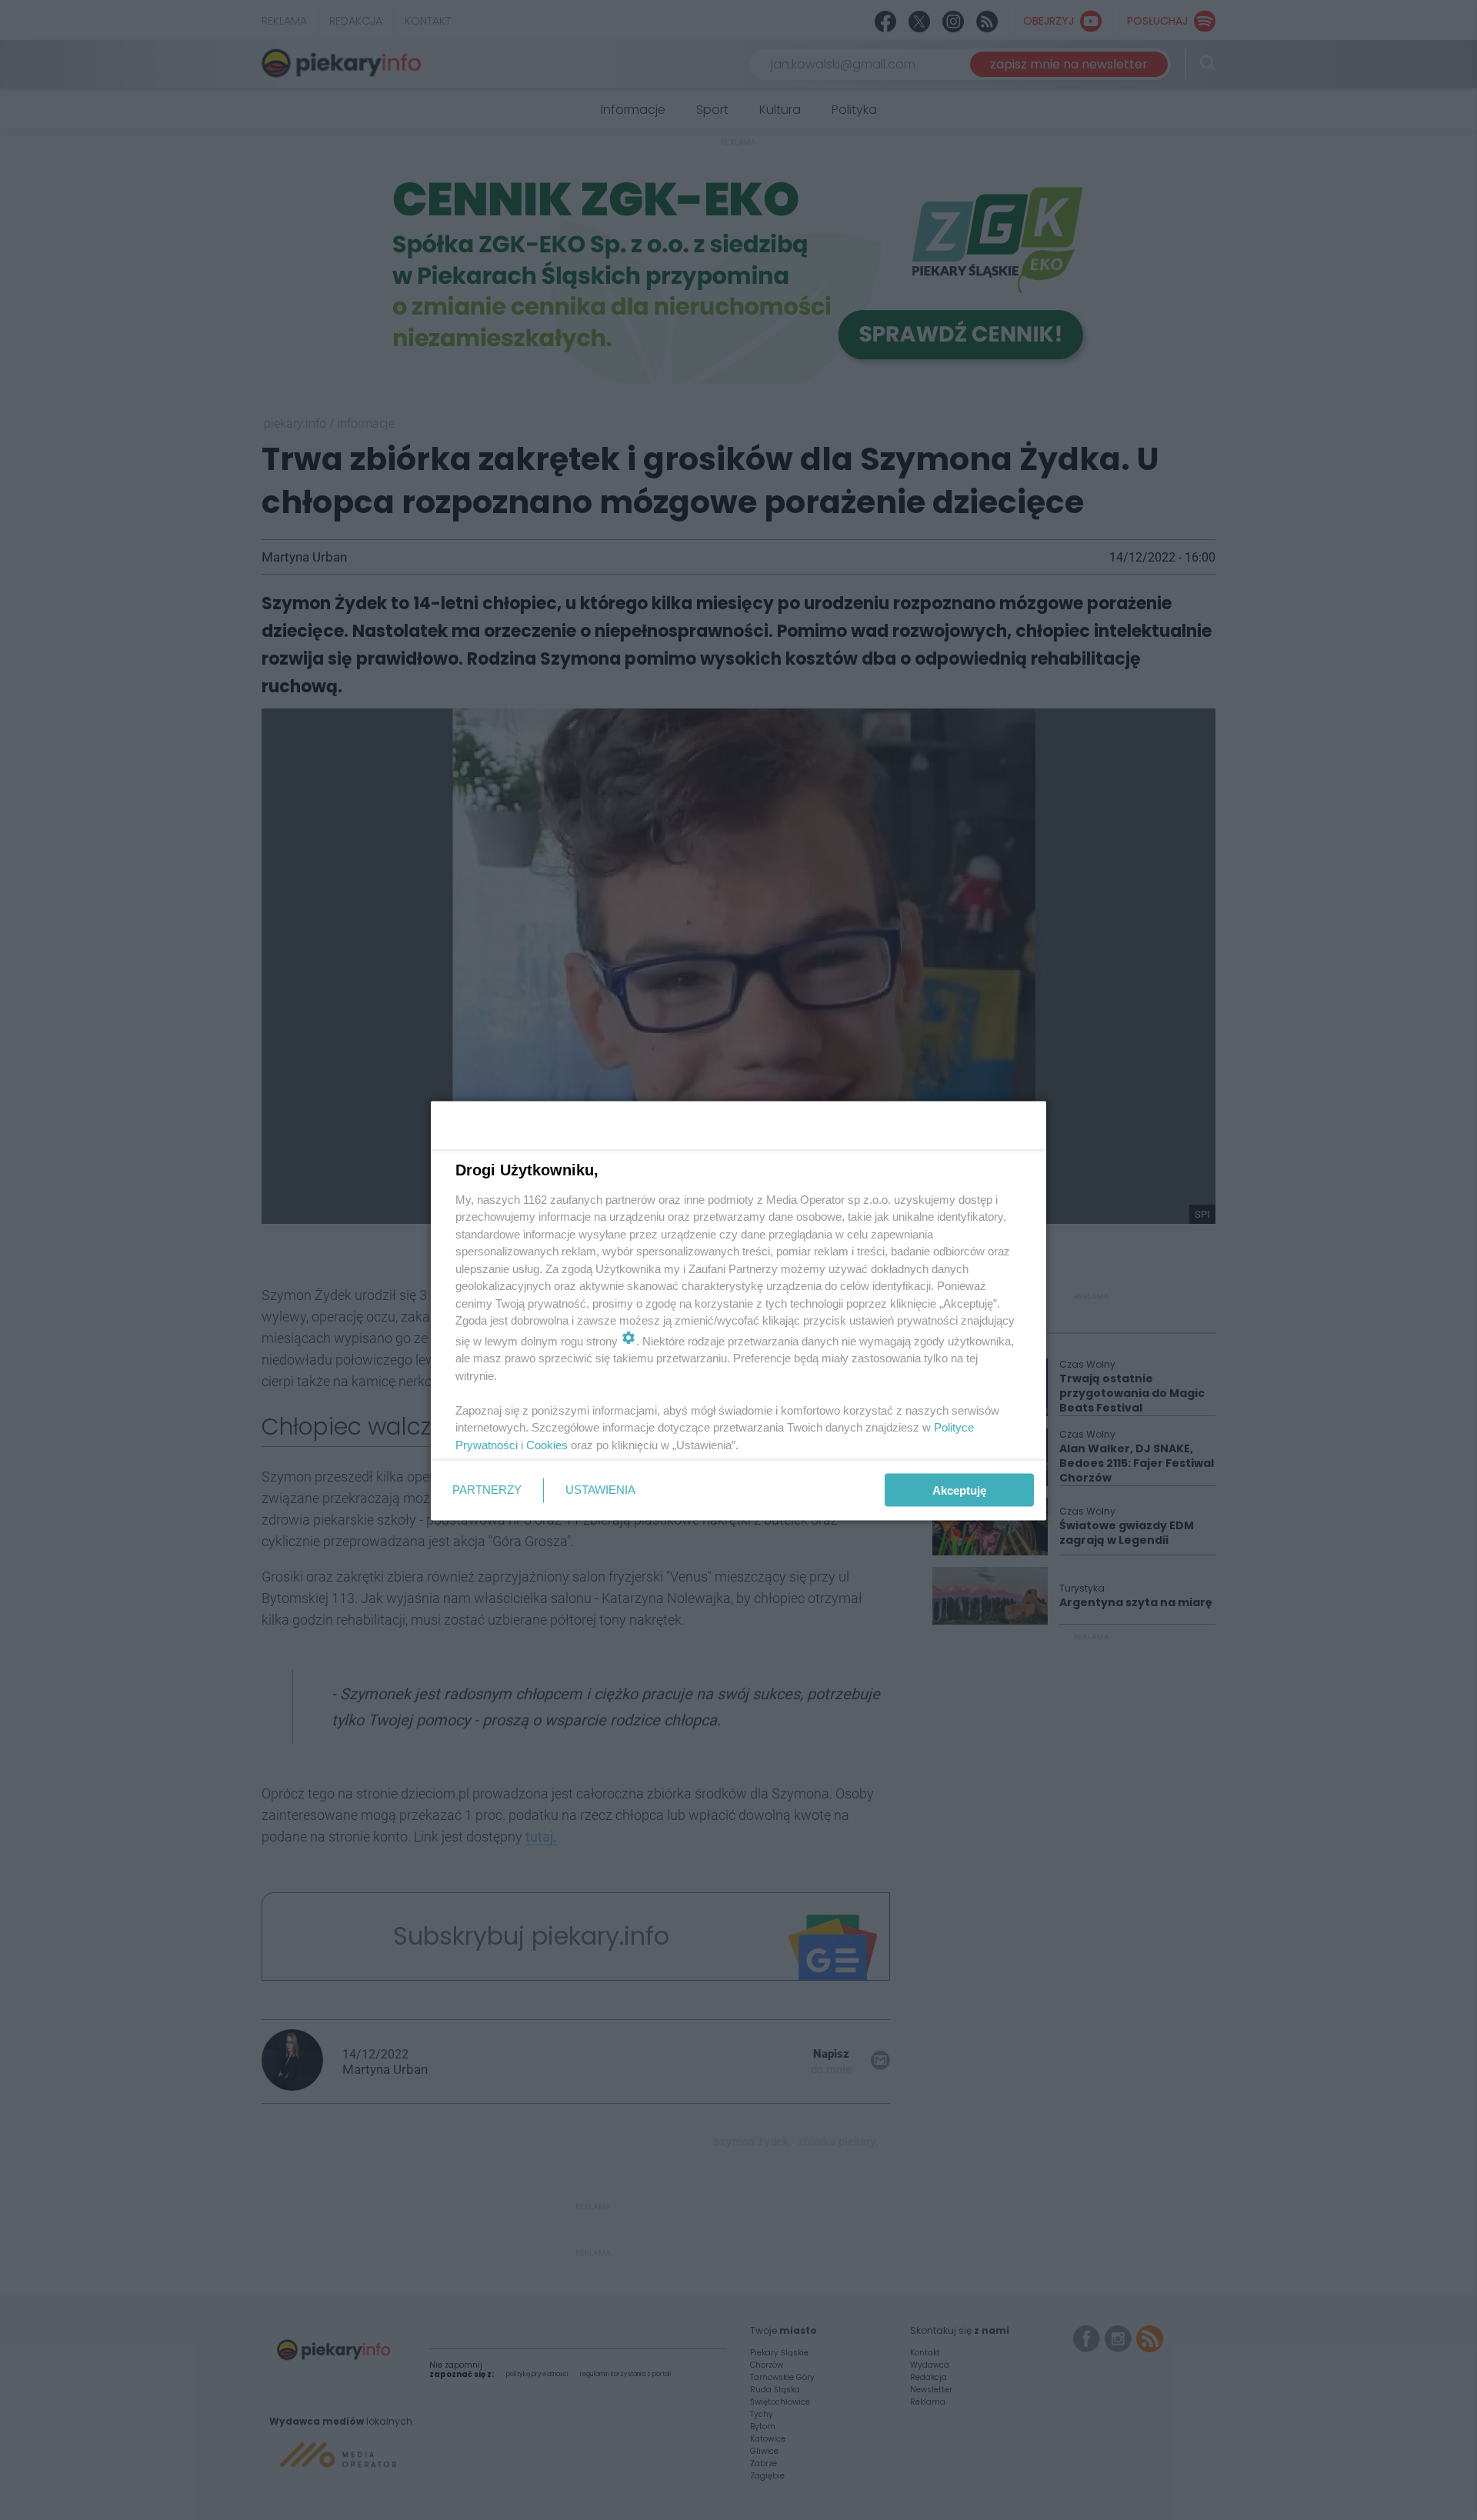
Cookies (547, 1444)
